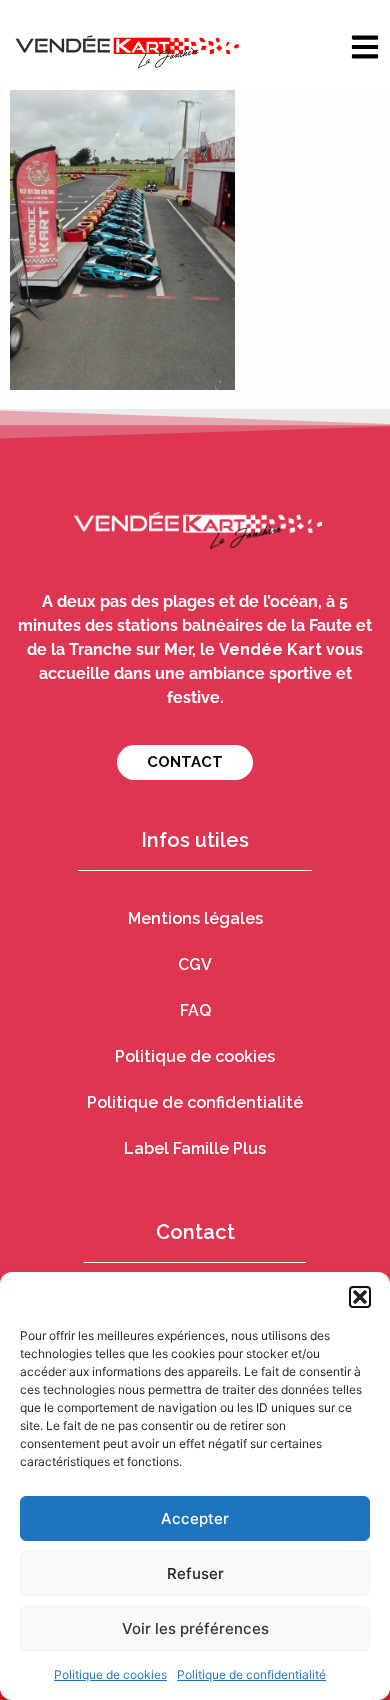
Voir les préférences (195, 1628)
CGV (195, 964)
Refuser (195, 1573)
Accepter (195, 1518)
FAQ (195, 1010)
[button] (360, 1297)
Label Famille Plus (195, 1148)
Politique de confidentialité (251, 1674)
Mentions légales (195, 918)
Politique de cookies (110, 1674)
